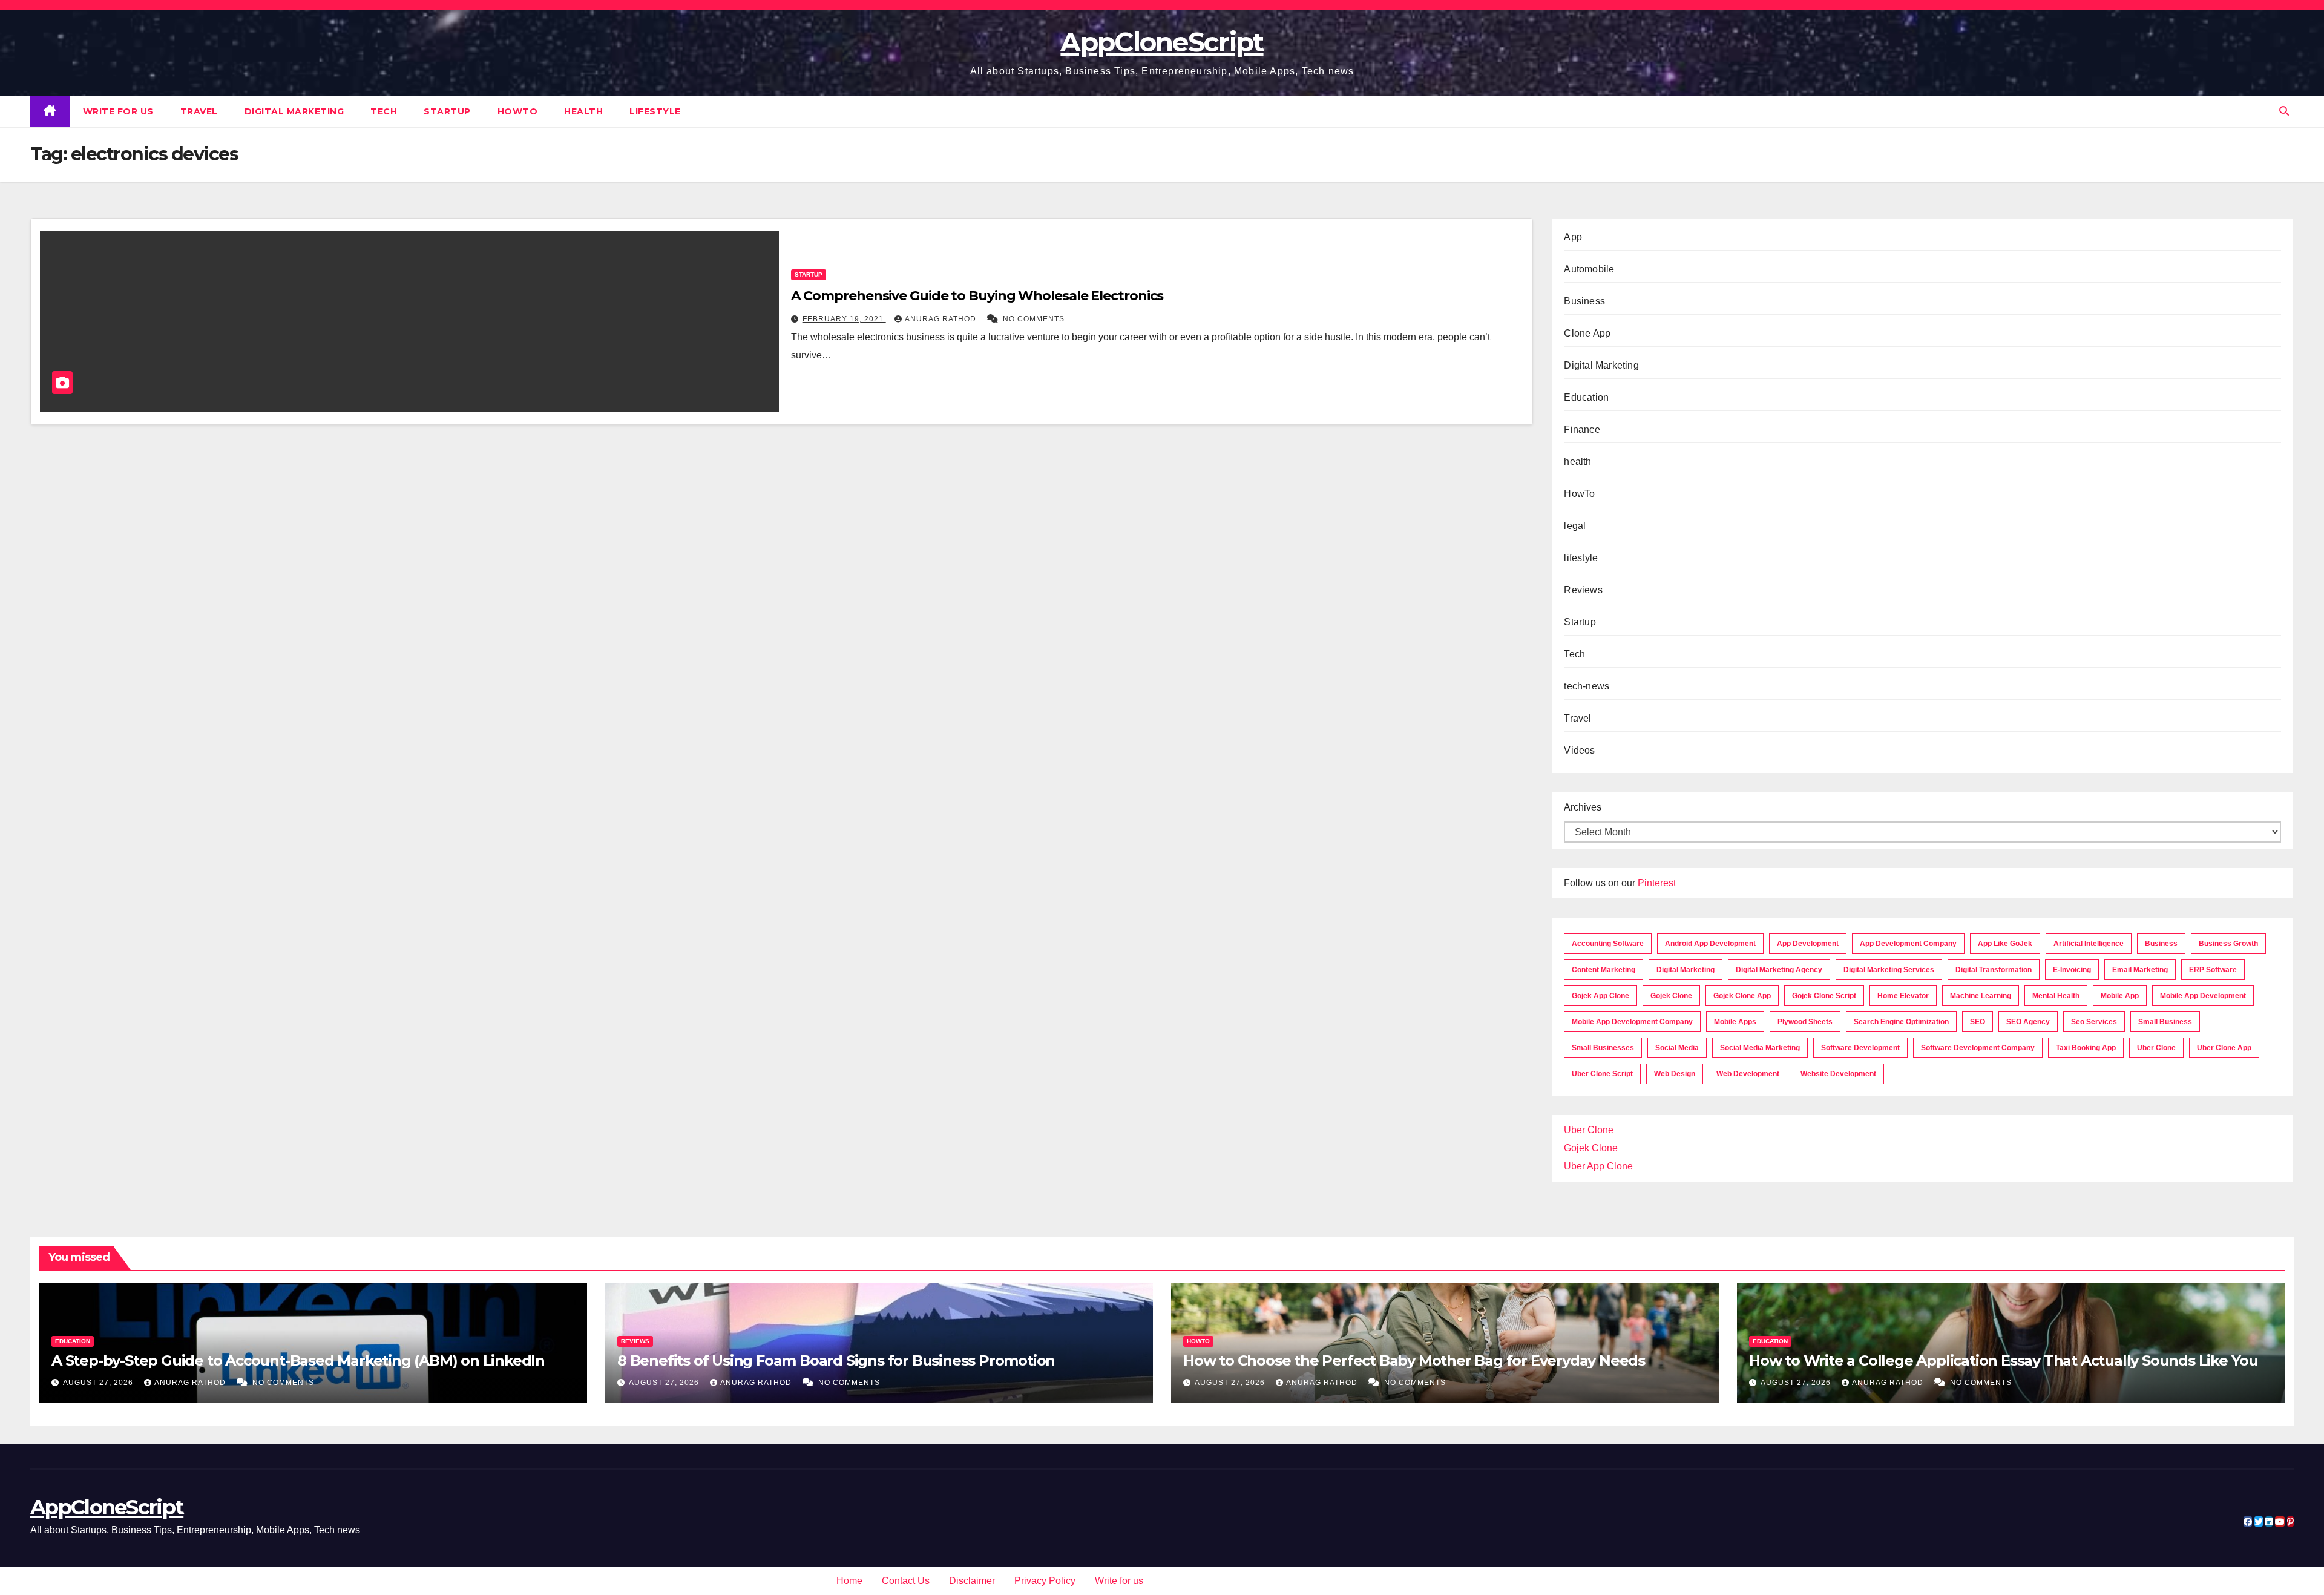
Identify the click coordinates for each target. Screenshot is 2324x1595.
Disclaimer (972, 1581)
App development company (1908, 944)
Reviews (1583, 590)
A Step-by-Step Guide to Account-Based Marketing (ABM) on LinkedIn (298, 1360)
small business (2165, 1022)
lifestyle (655, 111)
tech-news (1587, 686)
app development (1808, 944)
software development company (1978, 1048)
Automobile (1589, 269)
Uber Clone (1589, 1130)
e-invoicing (2072, 970)
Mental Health (2056, 996)
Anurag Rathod (942, 319)
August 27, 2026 (99, 1383)
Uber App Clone (1598, 1166)
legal (1575, 526)
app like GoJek (2005, 944)
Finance (1582, 429)
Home (849, 1581)
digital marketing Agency (1779, 970)
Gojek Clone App (1742, 996)
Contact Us (906, 1581)
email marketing (2140, 970)
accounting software (1608, 944)
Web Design (1675, 1074)
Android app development (1710, 944)
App (1573, 237)
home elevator (1903, 996)
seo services (2094, 1022)
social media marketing (1760, 1048)
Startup (447, 111)
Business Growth (2228, 944)
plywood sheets (1805, 1022)
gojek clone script (1824, 996)
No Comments (1034, 319)
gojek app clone (1600, 996)
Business (1584, 301)
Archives (1583, 807)
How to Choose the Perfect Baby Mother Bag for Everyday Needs (1416, 1360)
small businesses (1603, 1048)
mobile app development (2203, 996)
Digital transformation (1994, 970)
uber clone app (2224, 1048)
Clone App (1587, 333)
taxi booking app (2086, 1048)
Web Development (1748, 1074)
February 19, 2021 (844, 319)
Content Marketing (1603, 970)
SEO (1978, 1022)
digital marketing (1686, 970)
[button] (2284, 111)
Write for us (118, 111)
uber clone (2156, 1048)
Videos (1579, 750)
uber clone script (1602, 1074)
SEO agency (2028, 1022)
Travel (199, 111)
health (583, 111)
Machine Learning (1981, 996)
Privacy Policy (1045, 1581)
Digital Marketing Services (1889, 970)
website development (1838, 1074)
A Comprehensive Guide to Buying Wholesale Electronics (977, 296)
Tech (384, 111)
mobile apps (1735, 1022)
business (2161, 944)
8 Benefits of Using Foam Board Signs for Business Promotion (836, 1360)
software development (1860, 1048)
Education (1586, 397)
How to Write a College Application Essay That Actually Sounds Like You (2004, 1360)
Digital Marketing (294, 111)
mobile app (2120, 996)
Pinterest (1657, 883)
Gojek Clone (1671, 996)
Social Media (1677, 1048)
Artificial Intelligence (2089, 944)
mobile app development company (1632, 1022)
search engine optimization (1901, 1022)
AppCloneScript (1162, 42)
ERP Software (2213, 970)
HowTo (518, 111)
